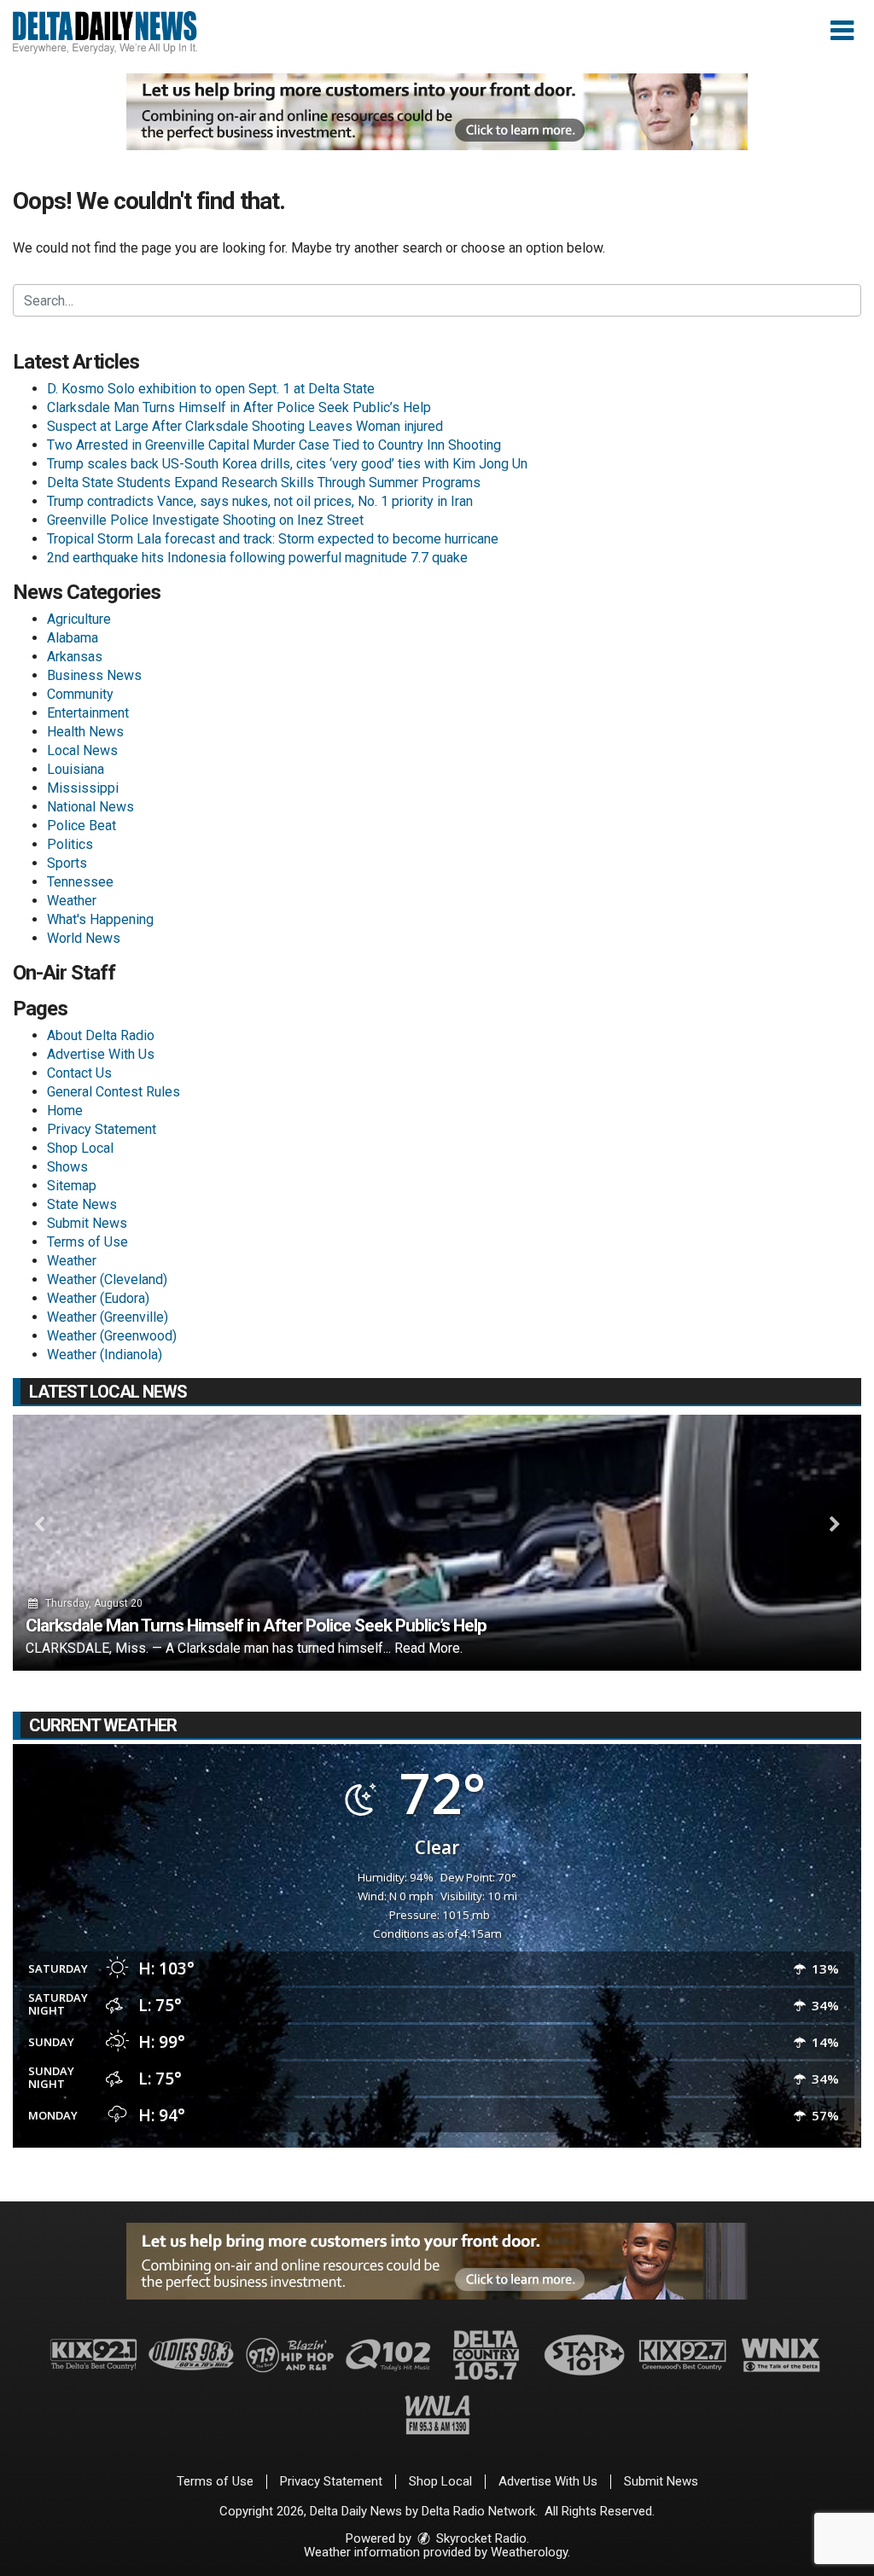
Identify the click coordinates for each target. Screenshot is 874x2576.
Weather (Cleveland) (107, 1279)
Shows (67, 1167)
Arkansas (75, 657)
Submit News (87, 1223)
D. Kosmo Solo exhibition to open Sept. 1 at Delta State (211, 389)
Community (80, 694)
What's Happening (100, 919)
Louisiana (76, 769)
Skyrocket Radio (480, 2538)
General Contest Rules (114, 1092)
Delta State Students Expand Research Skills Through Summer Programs (264, 483)
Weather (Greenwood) (112, 1336)
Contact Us (79, 1073)
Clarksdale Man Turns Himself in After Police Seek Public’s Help (239, 407)
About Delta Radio (101, 1035)
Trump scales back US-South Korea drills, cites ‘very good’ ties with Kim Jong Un (287, 464)
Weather (72, 901)
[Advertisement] (437, 112)
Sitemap (72, 1186)
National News (90, 807)
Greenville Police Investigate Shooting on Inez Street (205, 520)
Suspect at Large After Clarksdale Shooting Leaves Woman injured (245, 426)
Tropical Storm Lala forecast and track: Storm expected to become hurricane (273, 539)
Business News (94, 675)
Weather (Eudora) (98, 1298)
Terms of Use (87, 1242)
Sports (67, 863)
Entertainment (88, 713)
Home (65, 1111)
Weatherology (529, 2552)
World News (84, 938)
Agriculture (79, 619)
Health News (85, 732)
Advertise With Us (101, 1054)
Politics (70, 844)
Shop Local (80, 1148)
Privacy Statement (102, 1129)
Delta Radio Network (478, 2511)
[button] (842, 31)
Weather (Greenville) (108, 1317)
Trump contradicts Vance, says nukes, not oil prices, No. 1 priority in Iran (260, 501)
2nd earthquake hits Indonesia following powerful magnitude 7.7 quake (257, 558)
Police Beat (82, 826)
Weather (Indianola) (105, 1355)
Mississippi (83, 788)
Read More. (428, 1648)
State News (82, 1204)
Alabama (73, 638)
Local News (82, 750)
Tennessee (80, 882)
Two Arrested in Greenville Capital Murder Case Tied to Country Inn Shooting (274, 445)
